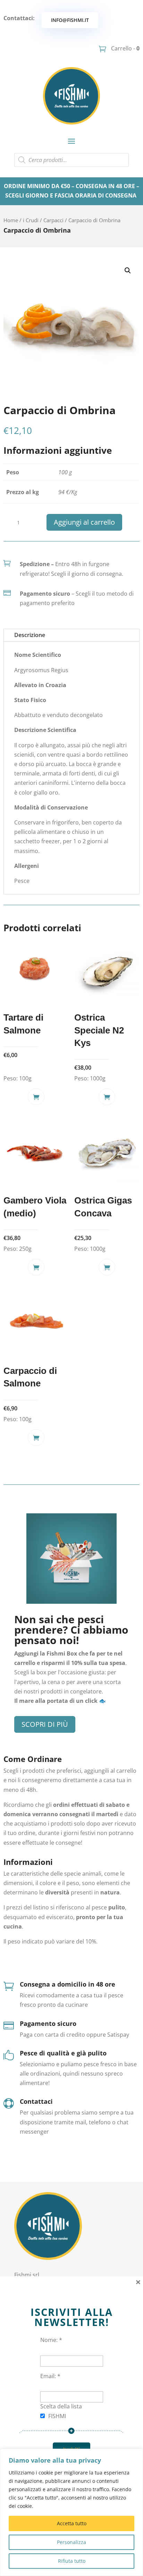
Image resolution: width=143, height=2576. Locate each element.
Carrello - (125, 48)
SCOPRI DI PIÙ (45, 1724)
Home (11, 220)
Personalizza (71, 2542)
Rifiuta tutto (72, 2561)
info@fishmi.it (70, 20)
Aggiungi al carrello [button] (36, 1097)
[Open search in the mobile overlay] (71, 160)
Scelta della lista (61, 2406)
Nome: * (51, 2340)
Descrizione (30, 635)
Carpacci (53, 220)
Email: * (50, 2376)
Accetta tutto (72, 2523)
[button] (128, 271)
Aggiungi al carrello (84, 522)
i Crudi (31, 220)
